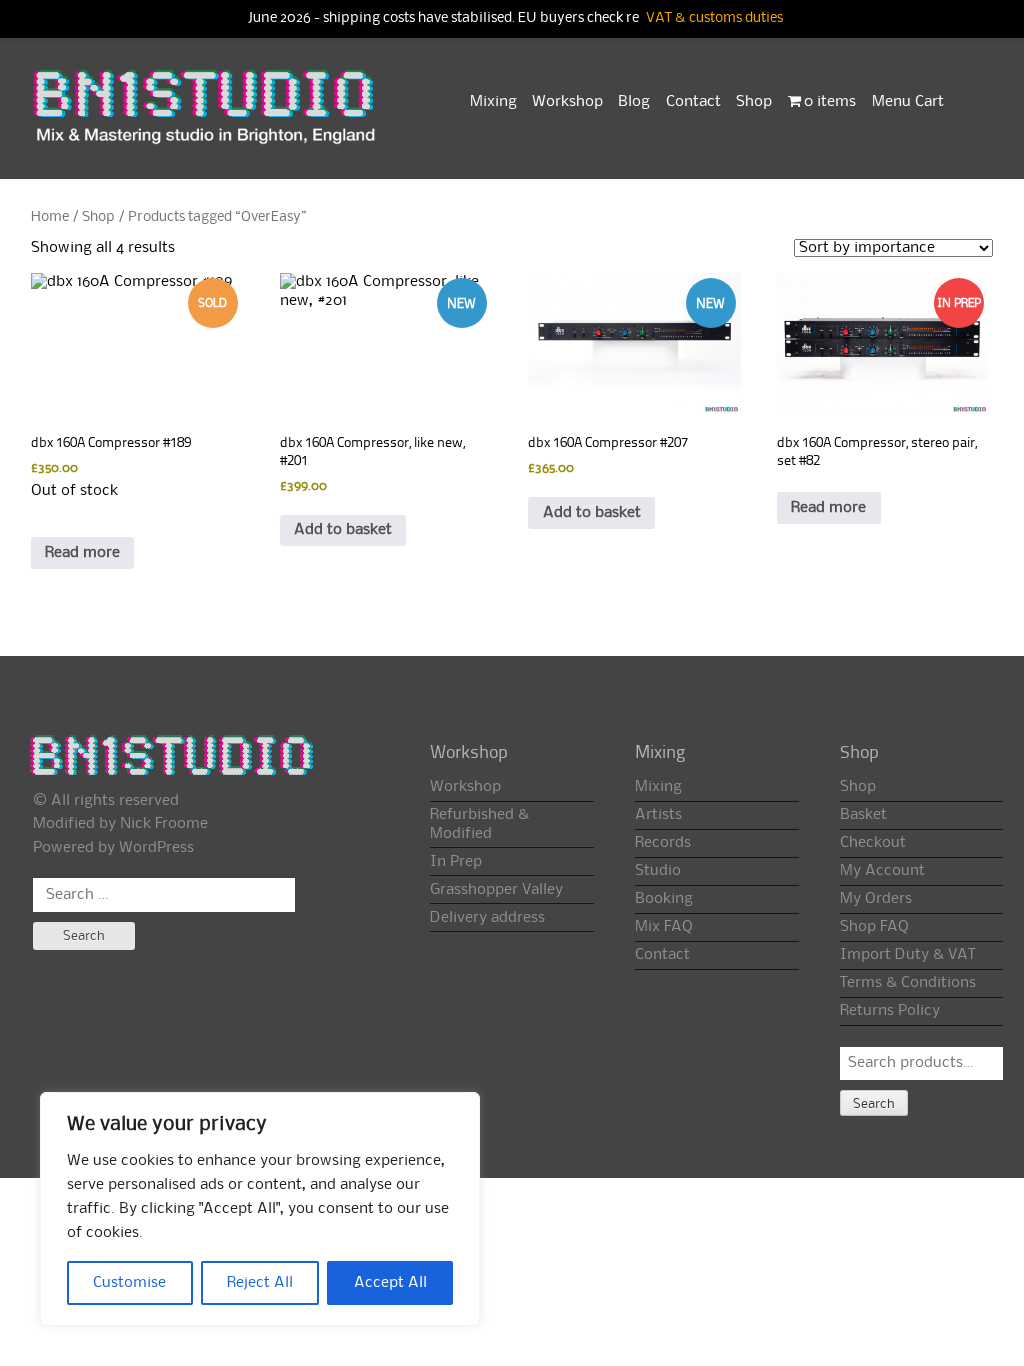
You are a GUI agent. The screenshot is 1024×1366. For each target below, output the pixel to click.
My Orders (876, 899)
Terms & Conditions (908, 983)
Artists (658, 815)
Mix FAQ (664, 927)
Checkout (873, 843)
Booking (664, 899)
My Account (882, 871)
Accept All (390, 1283)
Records (663, 843)
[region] (260, 1209)
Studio (658, 871)
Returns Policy (890, 1011)
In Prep (456, 862)
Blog (634, 102)
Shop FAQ (874, 927)
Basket (863, 815)
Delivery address (487, 918)
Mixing (493, 102)
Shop (754, 102)
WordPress (156, 848)
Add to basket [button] (343, 530)
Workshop (567, 102)
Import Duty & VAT (907, 955)
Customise (129, 1283)
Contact (693, 102)
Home (50, 217)
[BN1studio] (206, 117)
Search (874, 1104)
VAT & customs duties (714, 18)
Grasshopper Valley (496, 890)
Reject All (260, 1283)
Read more (82, 553)
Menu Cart (908, 102)
